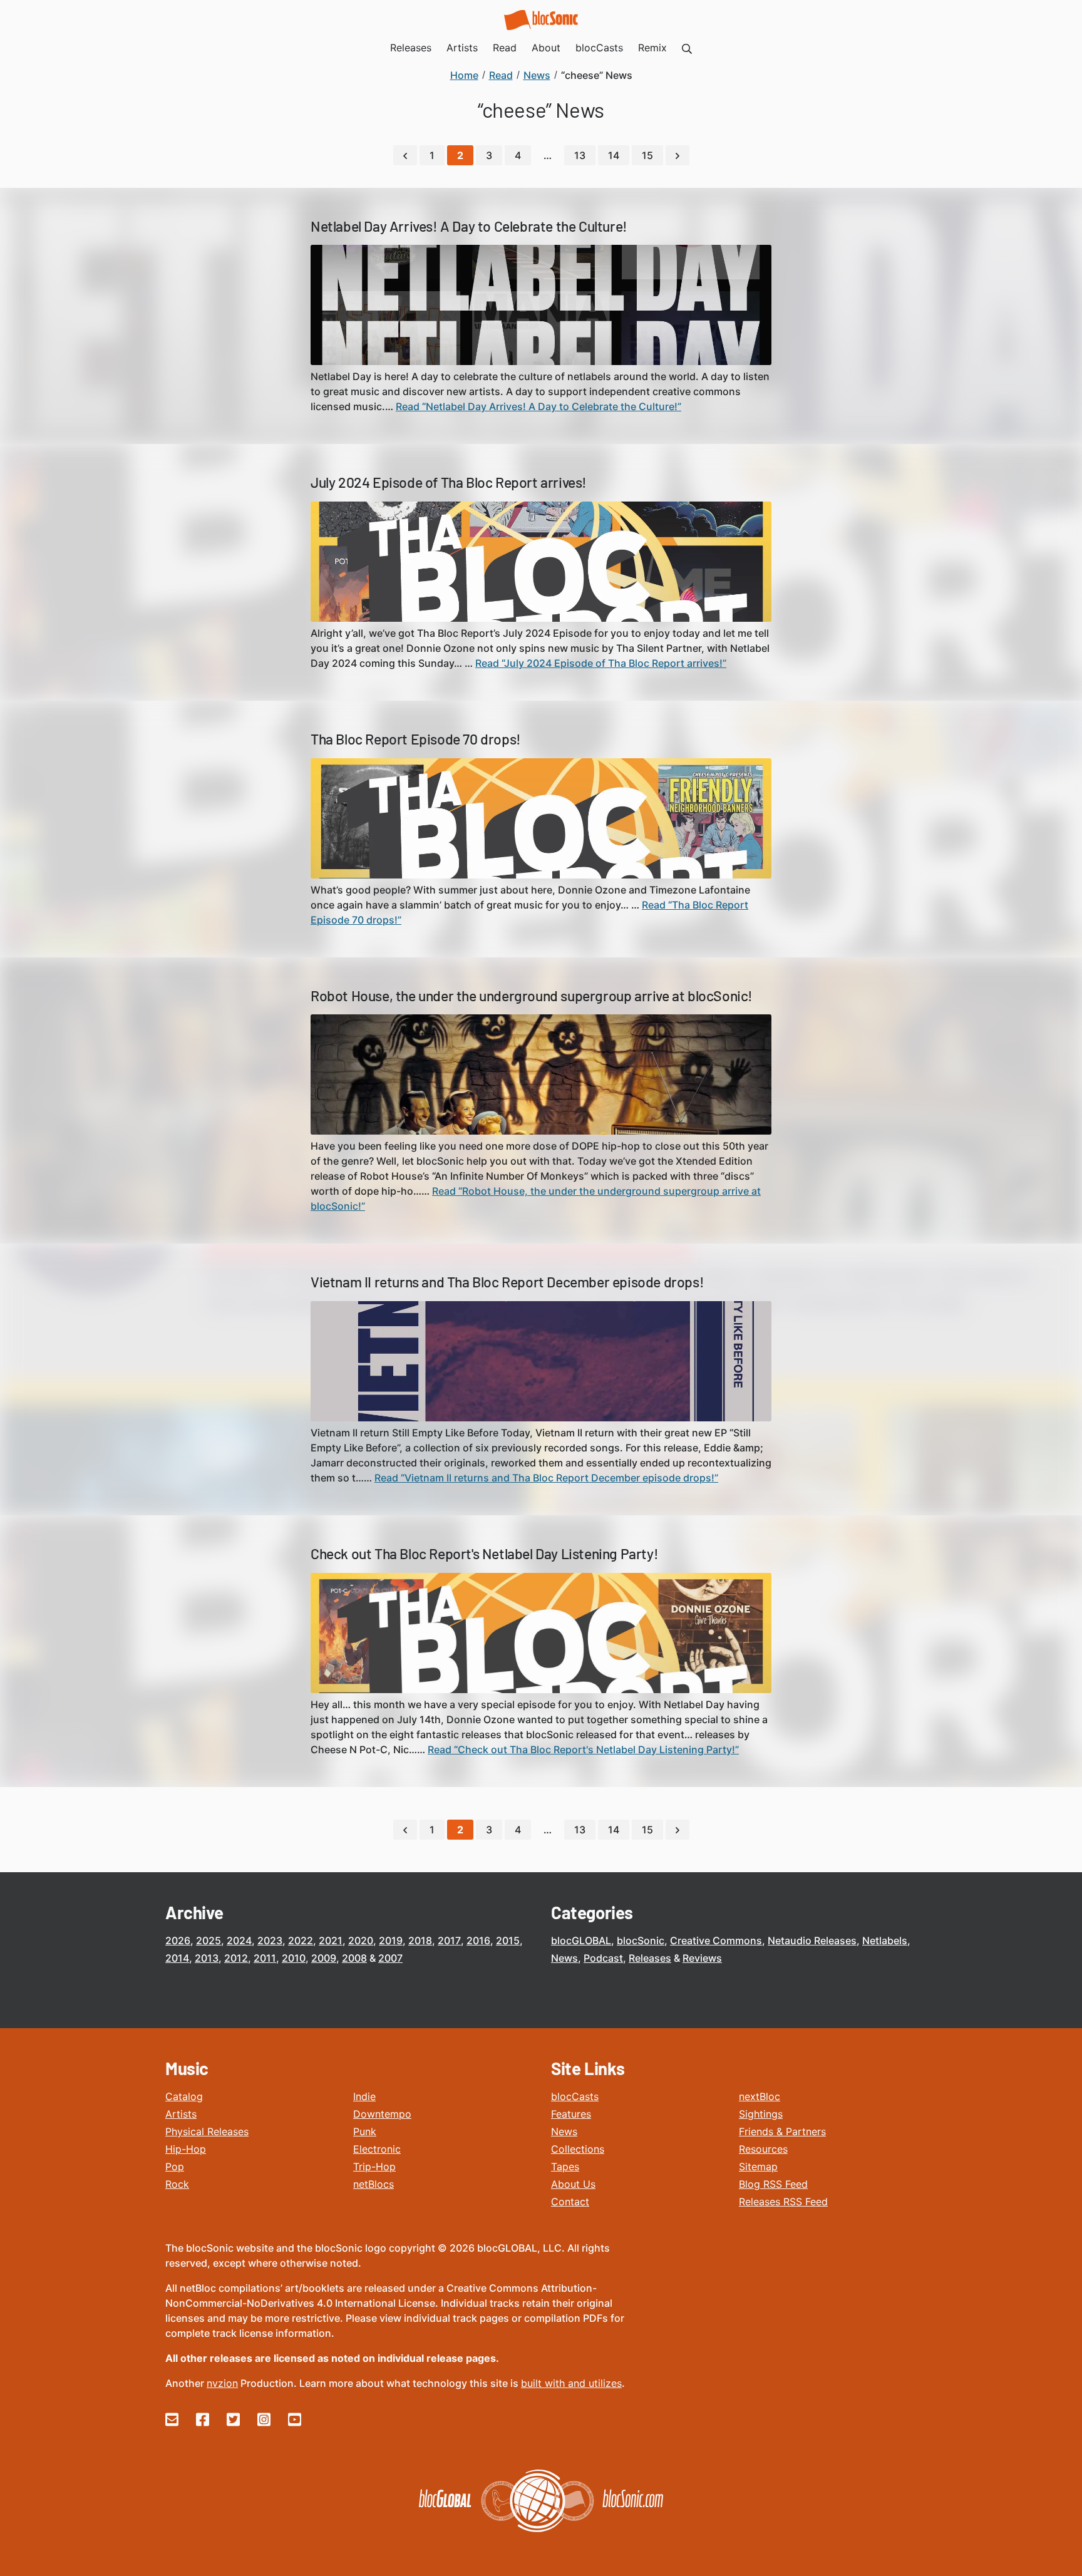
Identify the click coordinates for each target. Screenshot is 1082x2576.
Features (571, 2114)
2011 (265, 1958)
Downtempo (382, 2114)
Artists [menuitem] (462, 48)
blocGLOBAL (581, 1940)
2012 (236, 1958)
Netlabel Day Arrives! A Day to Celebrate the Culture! (469, 226)
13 (580, 155)
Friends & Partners (782, 2131)
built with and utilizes (571, 2383)
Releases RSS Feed (783, 2202)
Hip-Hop (186, 2149)
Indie (364, 2096)
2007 (390, 1958)
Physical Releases (207, 2131)
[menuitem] (687, 48)
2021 (331, 1940)
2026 (178, 1940)
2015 (508, 1940)
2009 (324, 1958)
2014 (177, 1958)
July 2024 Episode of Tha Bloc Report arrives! (449, 482)
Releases (650, 1958)
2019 (391, 1940)
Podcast (603, 1958)
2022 (301, 1940)
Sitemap (758, 2166)
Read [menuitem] (505, 48)
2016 (478, 1940)
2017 (449, 1940)
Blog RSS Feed (773, 2184)
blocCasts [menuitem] (599, 48)
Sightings (761, 2114)
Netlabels (885, 1940)
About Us (573, 2184)
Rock (177, 2184)
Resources (763, 2149)
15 (647, 155)
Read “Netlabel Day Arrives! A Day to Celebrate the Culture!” (538, 406)
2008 (354, 1958)
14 (614, 155)
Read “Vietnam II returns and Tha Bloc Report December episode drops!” (546, 1478)
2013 (207, 1958)
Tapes (565, 2166)
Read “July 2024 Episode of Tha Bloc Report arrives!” (601, 663)
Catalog (184, 2096)
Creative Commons (716, 1940)
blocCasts (575, 2096)
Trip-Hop (374, 2166)
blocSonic (641, 1940)
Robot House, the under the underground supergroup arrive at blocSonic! (532, 996)
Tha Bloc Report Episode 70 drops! (416, 739)
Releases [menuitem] (411, 48)
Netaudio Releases (812, 1940)
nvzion (222, 2383)
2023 (270, 1940)
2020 (361, 1940)
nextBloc (760, 2096)
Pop (175, 2166)
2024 (239, 1940)
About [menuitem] (546, 48)
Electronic (377, 2149)
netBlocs (374, 2184)
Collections (578, 2149)
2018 (420, 1940)
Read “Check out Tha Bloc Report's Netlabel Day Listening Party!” (583, 1749)
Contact (570, 2202)
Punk (365, 2131)
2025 (209, 1940)
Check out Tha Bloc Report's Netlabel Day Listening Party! (484, 1553)
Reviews (702, 1958)
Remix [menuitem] (652, 48)
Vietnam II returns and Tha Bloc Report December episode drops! (507, 1282)
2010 (294, 1958)
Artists (181, 2114)
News (564, 1958)
